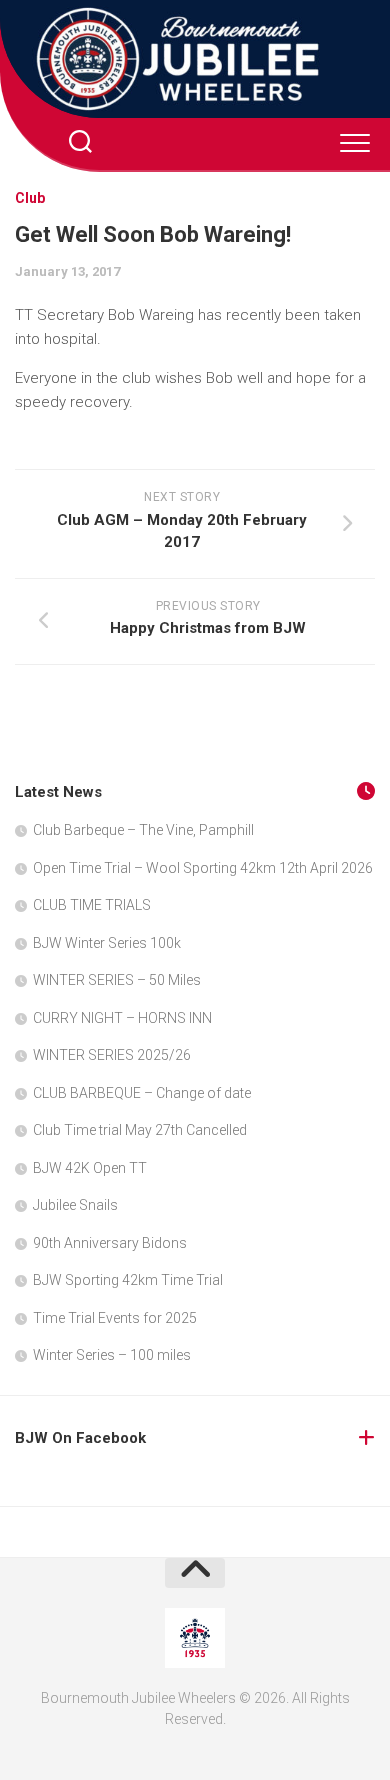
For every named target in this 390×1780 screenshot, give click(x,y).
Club (30, 198)
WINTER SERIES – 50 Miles (117, 980)
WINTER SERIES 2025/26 (112, 1055)
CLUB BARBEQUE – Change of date (142, 1093)
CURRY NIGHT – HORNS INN (122, 1018)
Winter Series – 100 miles (112, 1355)
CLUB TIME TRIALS (92, 905)
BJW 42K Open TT (90, 1168)
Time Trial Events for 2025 (115, 1318)
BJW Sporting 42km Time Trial (128, 1280)
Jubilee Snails (75, 1205)
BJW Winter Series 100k (107, 943)
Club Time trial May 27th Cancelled (140, 1130)
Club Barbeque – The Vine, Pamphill (143, 830)
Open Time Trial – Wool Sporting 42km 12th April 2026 (203, 868)
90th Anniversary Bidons (110, 1243)
